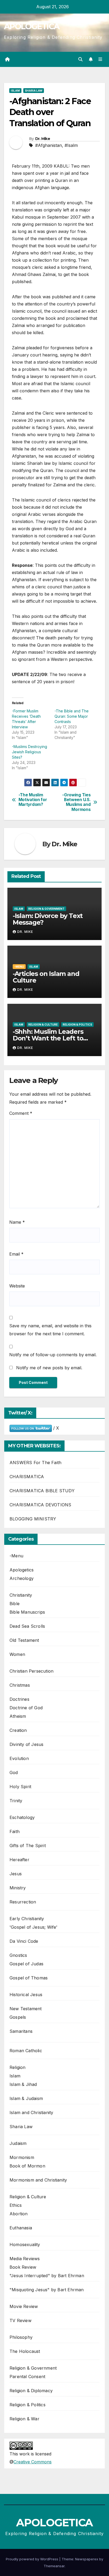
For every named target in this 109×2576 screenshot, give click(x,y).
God (14, 1772)
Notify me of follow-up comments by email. (53, 1355)
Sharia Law (34, 91)
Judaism (18, 2143)
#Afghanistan (49, 145)
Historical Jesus (26, 1995)
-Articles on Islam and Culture (46, 977)
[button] (80, 59)
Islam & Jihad (23, 2084)
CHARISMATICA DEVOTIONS (40, 1505)
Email (16, 1254)
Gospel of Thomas (29, 1978)
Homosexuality (25, 2245)
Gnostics (18, 1955)
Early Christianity (27, 1919)
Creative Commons (33, 2462)
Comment (21, 1113)
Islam (15, 91)
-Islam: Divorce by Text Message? (48, 919)
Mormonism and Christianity (38, 2180)
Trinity (16, 1801)
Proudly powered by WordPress (33, 2559)
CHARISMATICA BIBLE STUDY (42, 1491)
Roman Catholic (26, 2051)
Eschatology (22, 1817)
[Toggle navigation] (100, 59)
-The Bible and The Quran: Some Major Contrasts (72, 716)
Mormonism (22, 2157)
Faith (15, 1831)
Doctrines (19, 1699)
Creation (18, 1730)
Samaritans (21, 2031)
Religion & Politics (77, 1025)
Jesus (16, 1874)
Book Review (23, 2267)
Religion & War (24, 2419)
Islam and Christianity (31, 2112)
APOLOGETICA (32, 26)
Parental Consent (27, 2377)
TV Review (21, 2320)
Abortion (19, 2214)
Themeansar (54, 2566)
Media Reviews (25, 2259)
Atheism (18, 1716)
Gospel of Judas (26, 1964)
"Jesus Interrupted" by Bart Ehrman (47, 2276)
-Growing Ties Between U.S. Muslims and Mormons (76, 802)
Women (17, 1654)
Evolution (19, 1758)
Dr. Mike (43, 139)
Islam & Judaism (26, 2098)
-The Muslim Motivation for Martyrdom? (33, 800)
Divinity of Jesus (26, 1744)
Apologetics (22, 1570)
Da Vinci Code (24, 1941)
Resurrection (23, 1902)
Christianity (21, 1595)
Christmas (20, 1685)
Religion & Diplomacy (31, 2391)
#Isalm (71, 145)
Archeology (22, 1578)
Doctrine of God (26, 1708)
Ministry (18, 1888)
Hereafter (19, 1860)
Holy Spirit (20, 1787)
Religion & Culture (43, 1025)
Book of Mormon (27, 2166)
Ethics (16, 2205)
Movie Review (24, 2306)
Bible (15, 1604)
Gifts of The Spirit (28, 1846)
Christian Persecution (31, 1671)
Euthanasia (21, 2228)
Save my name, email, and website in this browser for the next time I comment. (50, 1330)
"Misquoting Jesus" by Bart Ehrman (47, 2290)
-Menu (19, 967)
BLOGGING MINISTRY (33, 1519)
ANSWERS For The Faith (35, 1463)
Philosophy (21, 2337)
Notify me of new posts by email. (49, 1368)
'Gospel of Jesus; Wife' (34, 1927)
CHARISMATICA (27, 1477)
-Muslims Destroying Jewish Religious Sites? (29, 752)
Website (17, 1286)
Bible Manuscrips (27, 1612)
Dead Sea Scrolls (27, 1626)
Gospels (18, 2017)
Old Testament (24, 1640)
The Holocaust (25, 2351)
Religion (18, 2067)
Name (17, 1222)
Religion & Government (46, 909)
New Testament (26, 2009)
